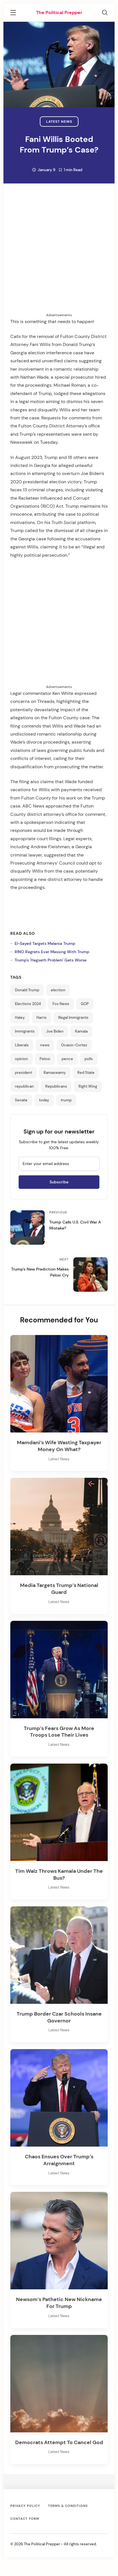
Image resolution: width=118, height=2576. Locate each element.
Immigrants (25, 1031)
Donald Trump (27, 990)
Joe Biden (55, 1031)
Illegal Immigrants (73, 1018)
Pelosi (45, 1059)
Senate (21, 1100)
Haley (20, 1018)
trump (66, 1100)
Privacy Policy (25, 2506)
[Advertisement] (59, 253)
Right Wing (88, 1086)
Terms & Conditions (68, 2506)
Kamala (81, 1031)
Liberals (22, 1045)
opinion (21, 1059)
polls (89, 1059)
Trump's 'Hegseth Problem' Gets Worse (51, 960)
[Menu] (13, 13)
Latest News (59, 122)
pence (67, 1059)
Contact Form (25, 2519)
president (23, 1073)
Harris (42, 1018)
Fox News (61, 1004)
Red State (86, 1073)
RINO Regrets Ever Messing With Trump (52, 952)
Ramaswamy (55, 1073)
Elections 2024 (28, 1004)
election (58, 990)
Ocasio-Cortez (74, 1045)
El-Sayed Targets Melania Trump (45, 943)
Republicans (56, 1086)
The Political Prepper (59, 12)
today (44, 1100)
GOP (85, 1004)
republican (24, 1086)
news (45, 1045)
